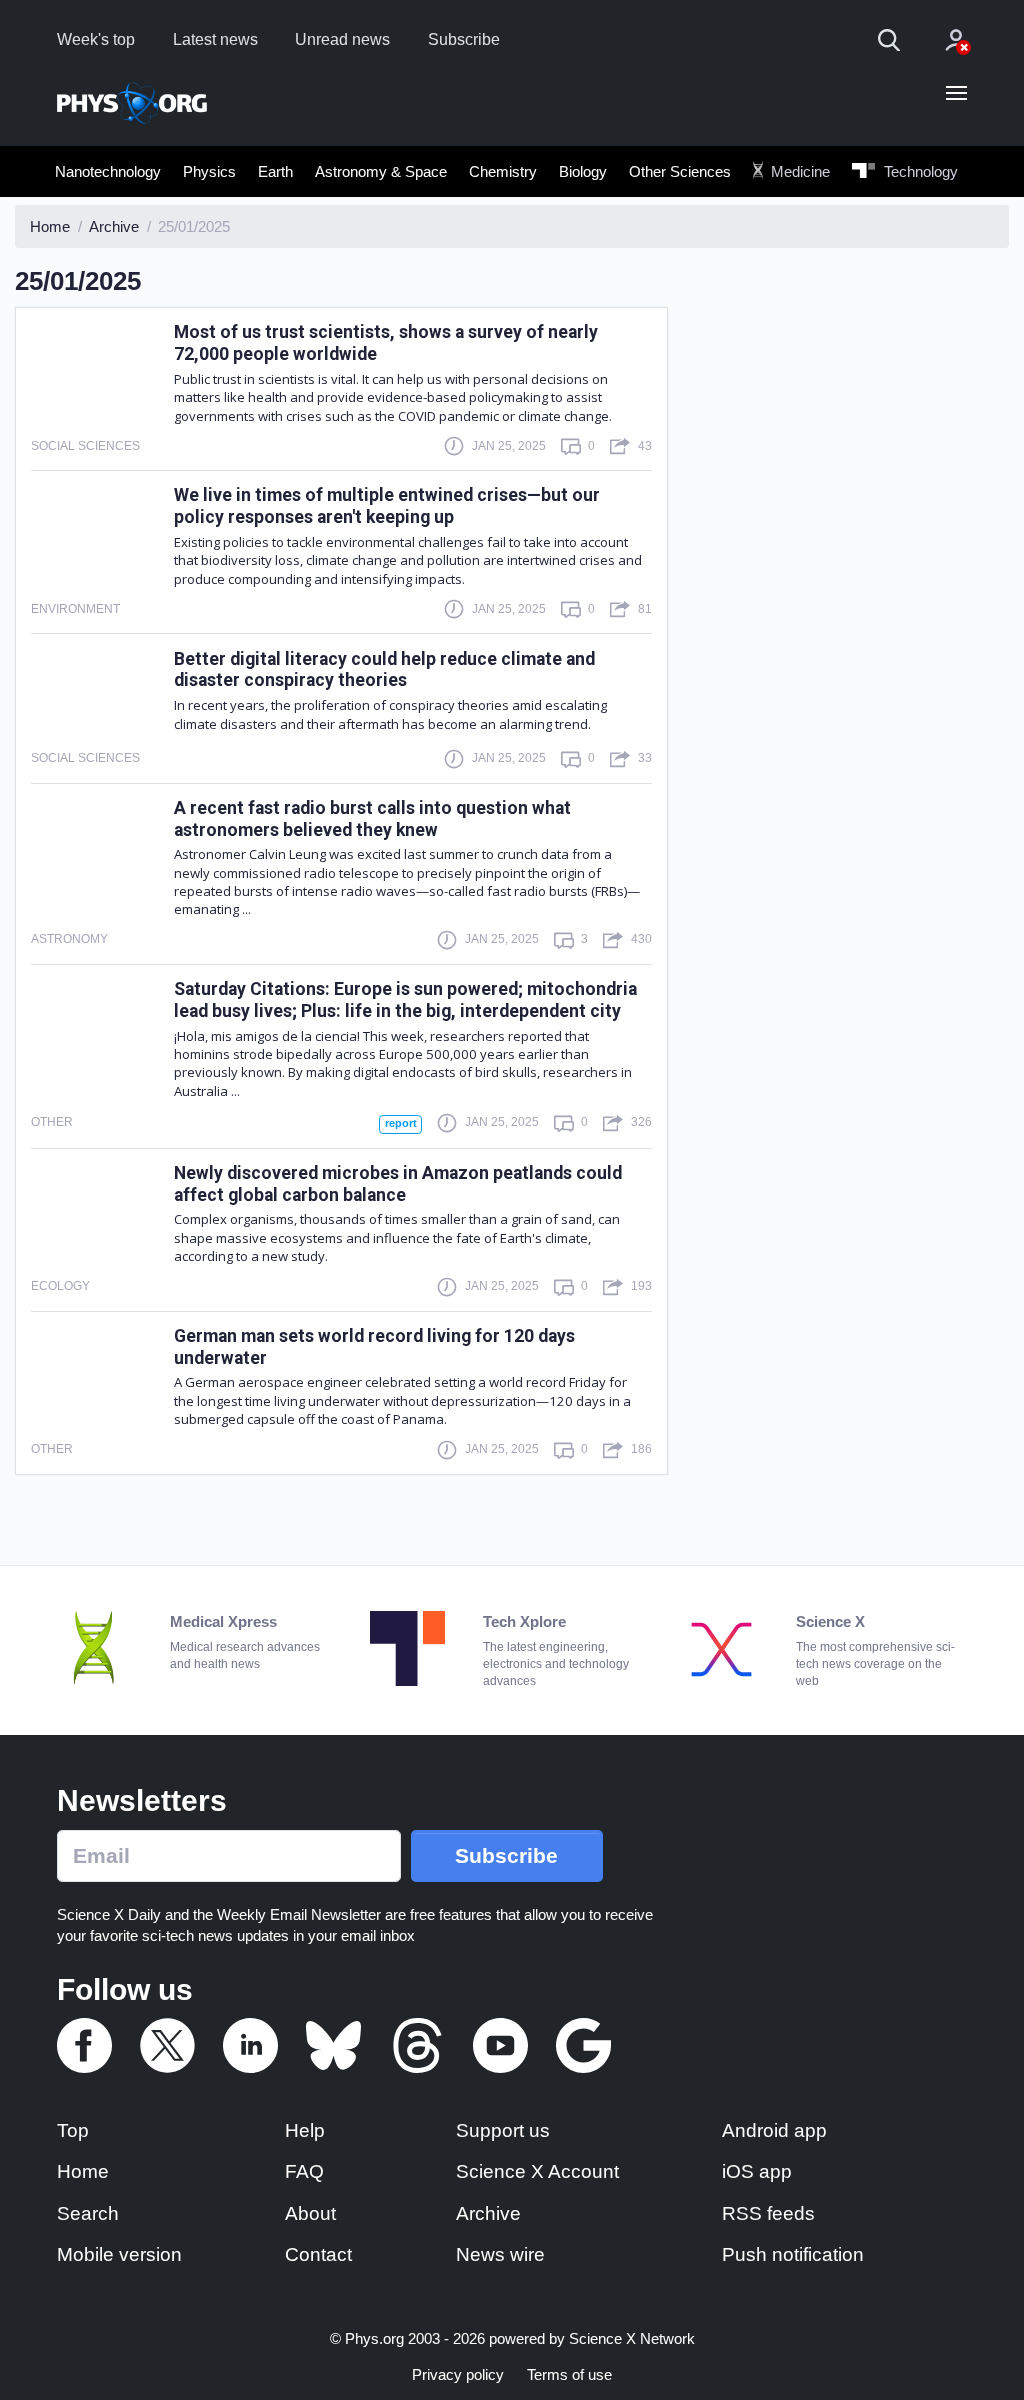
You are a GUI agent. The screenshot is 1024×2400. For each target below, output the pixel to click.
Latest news (215, 39)
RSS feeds (768, 2213)
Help (305, 2130)
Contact (318, 2254)
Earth (275, 171)
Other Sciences (680, 171)
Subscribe (464, 39)
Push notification (793, 2254)
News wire (500, 2254)
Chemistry (503, 171)
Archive (488, 2213)
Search (88, 2213)
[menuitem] (108, 171)
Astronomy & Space (381, 171)
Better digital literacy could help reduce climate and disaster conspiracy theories (384, 670)
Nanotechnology (108, 171)
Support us (503, 2130)
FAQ (304, 2171)
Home (83, 2171)
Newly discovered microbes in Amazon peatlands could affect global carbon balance (398, 1184)
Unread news (342, 39)
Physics (209, 171)
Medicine (798, 171)
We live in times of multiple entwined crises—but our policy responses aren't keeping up (387, 506)
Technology (919, 171)
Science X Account (537, 2171)
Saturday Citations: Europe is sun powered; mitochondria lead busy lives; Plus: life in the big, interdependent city (405, 1000)
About (310, 2213)
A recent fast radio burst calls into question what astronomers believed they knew (372, 819)
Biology (583, 171)
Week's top (96, 39)
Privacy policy (458, 2374)
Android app (774, 2130)
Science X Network (632, 2338)
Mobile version (119, 2254)
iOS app (757, 2171)
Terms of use (569, 2374)
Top (73, 2130)
